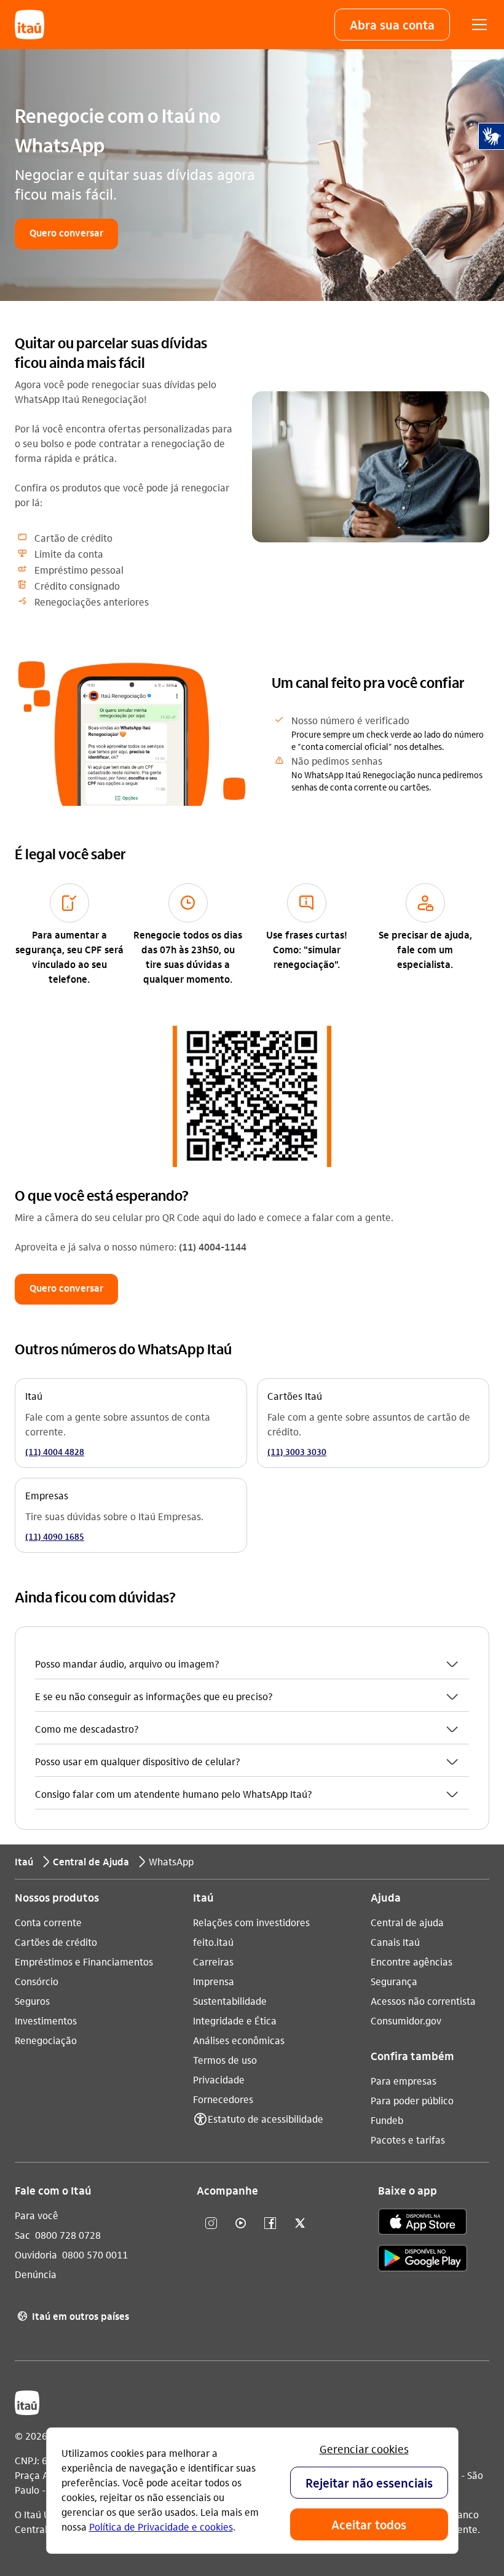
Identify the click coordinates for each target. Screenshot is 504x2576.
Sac (22, 2235)
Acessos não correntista (423, 2001)
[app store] (423, 2223)
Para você (37, 2215)
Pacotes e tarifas (408, 2140)
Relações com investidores (251, 1922)
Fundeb (387, 2120)
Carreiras (213, 1961)
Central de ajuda (407, 1922)
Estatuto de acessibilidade (266, 2119)
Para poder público (412, 2100)
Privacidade (219, 2079)
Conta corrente (48, 1922)
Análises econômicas (239, 2040)
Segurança (394, 1981)
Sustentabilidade (230, 2001)
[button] (392, 25)
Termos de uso (225, 2060)
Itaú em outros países (73, 2316)
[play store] (423, 2260)
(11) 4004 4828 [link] (55, 1451)
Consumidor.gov (406, 2020)
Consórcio (37, 1981)
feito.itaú (213, 1942)
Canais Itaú (395, 1942)
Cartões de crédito (56, 1942)
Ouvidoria (36, 2254)
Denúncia (36, 2274)
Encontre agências (411, 1961)
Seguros (32, 2001)
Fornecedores (223, 2099)
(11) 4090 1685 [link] (55, 1536)
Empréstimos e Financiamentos (84, 1961)
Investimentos (46, 2020)
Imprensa (214, 1981)
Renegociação (46, 2040)
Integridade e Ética (235, 2020)
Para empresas (404, 2081)
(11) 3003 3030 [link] (297, 1451)
